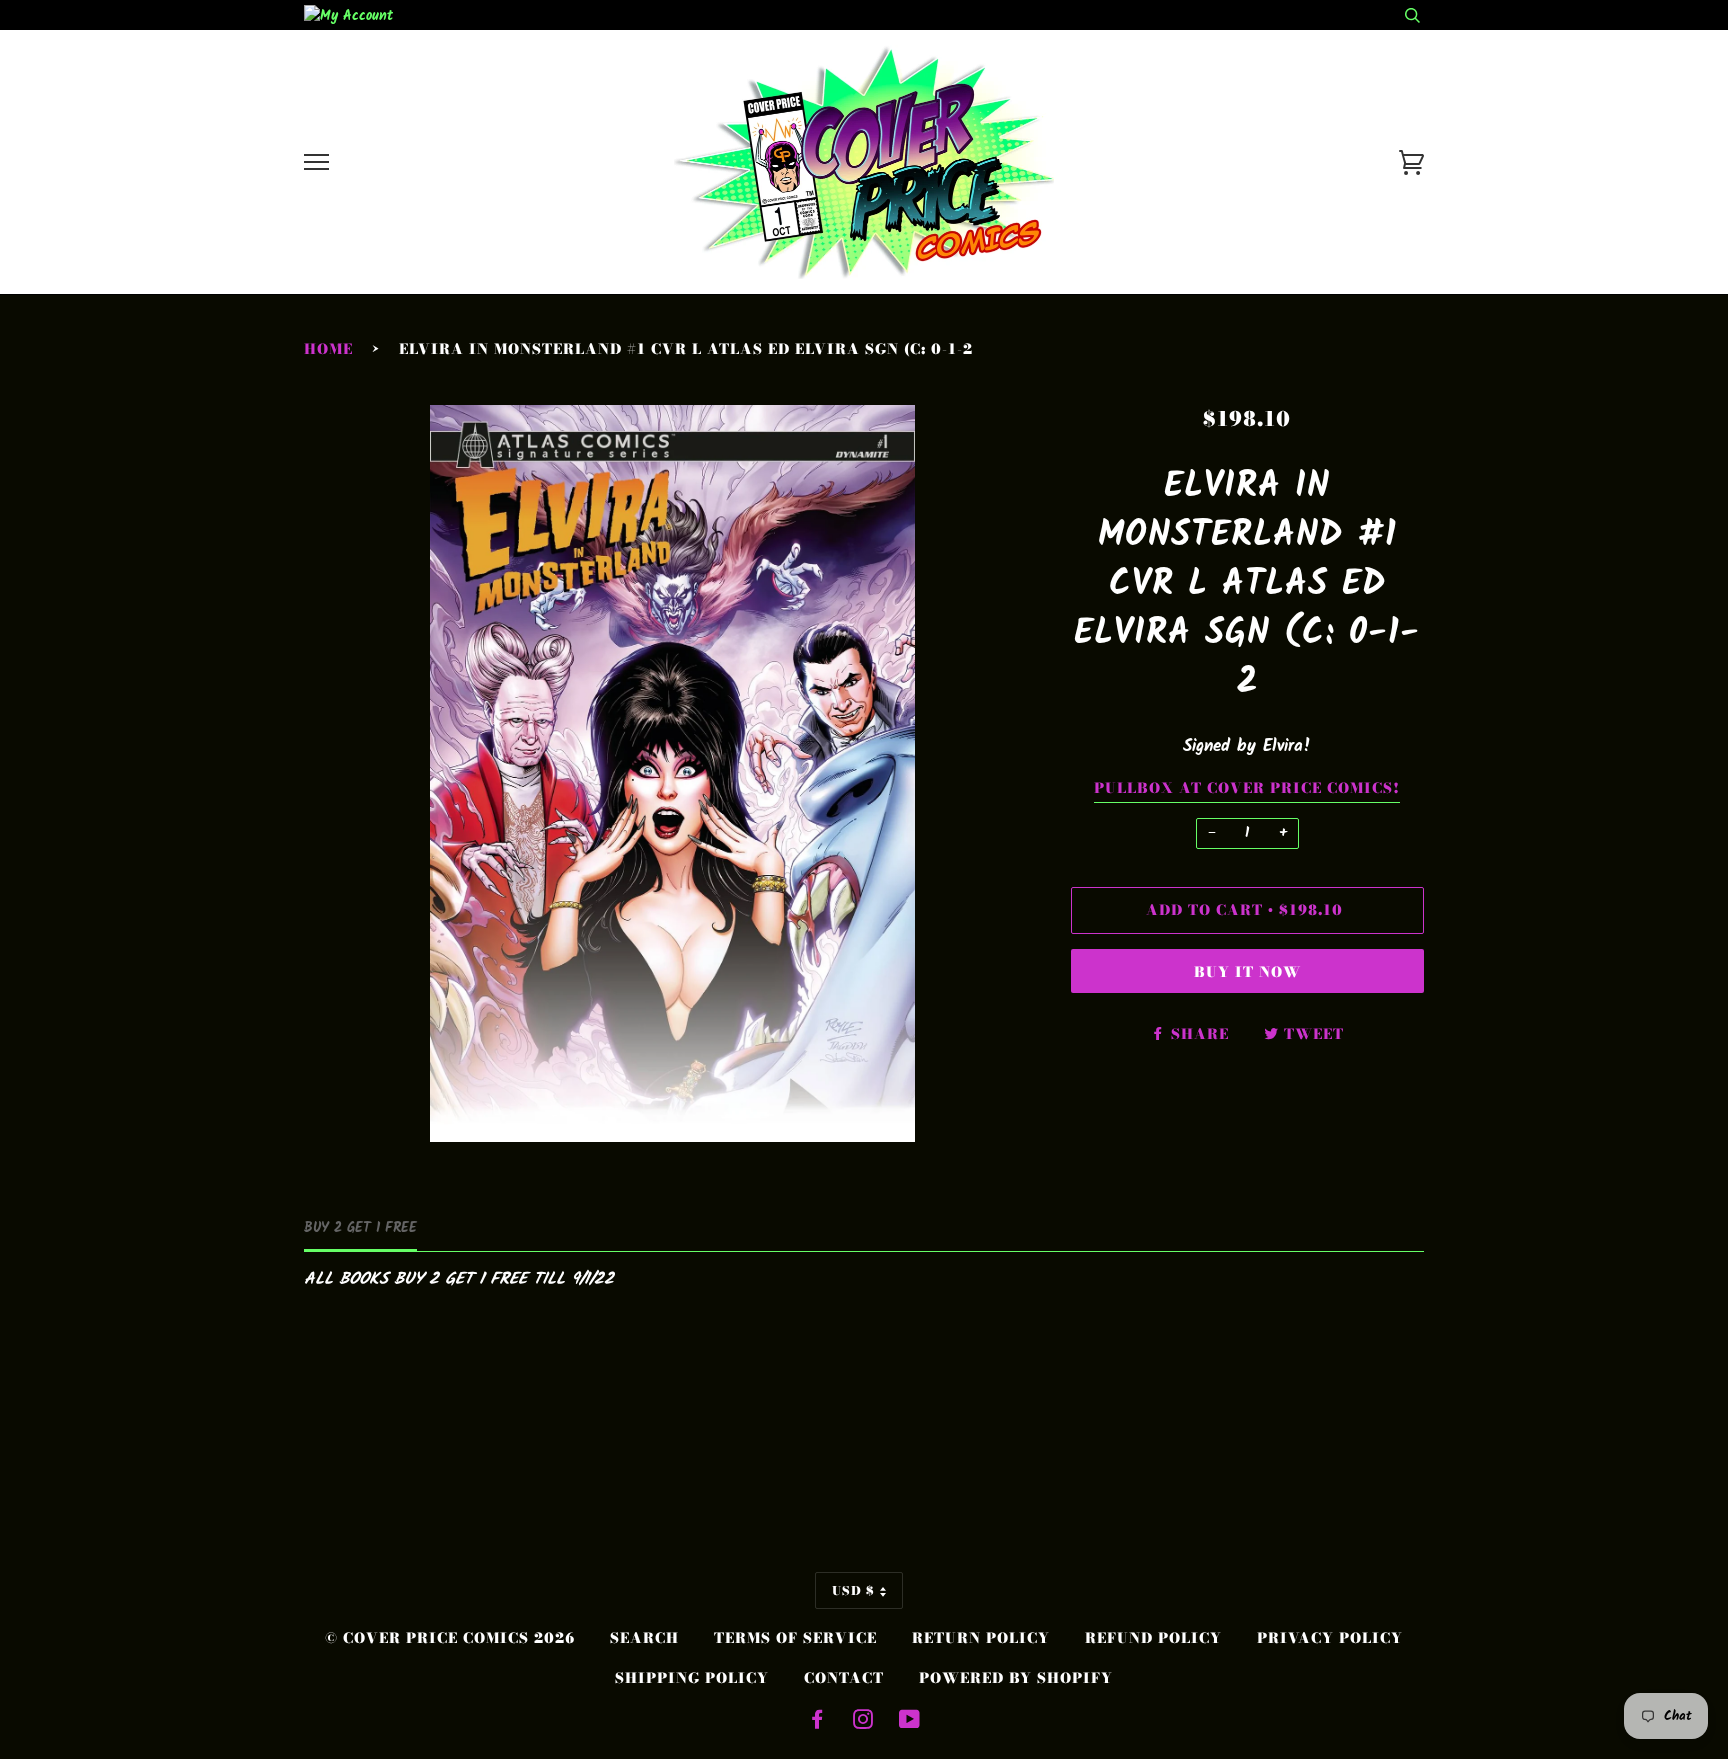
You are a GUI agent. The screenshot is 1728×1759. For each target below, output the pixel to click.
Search (644, 1638)
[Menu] (316, 162)
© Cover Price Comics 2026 (450, 1638)
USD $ (853, 1590)
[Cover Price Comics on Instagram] (863, 1722)
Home (328, 349)
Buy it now (1247, 972)
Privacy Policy (1330, 1638)
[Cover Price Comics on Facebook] (817, 1722)
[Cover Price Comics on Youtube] (910, 1722)
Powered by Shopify (1016, 1678)
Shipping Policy (692, 1678)
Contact (844, 1678)
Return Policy (981, 1638)
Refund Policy (1153, 1638)
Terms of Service (795, 1638)
